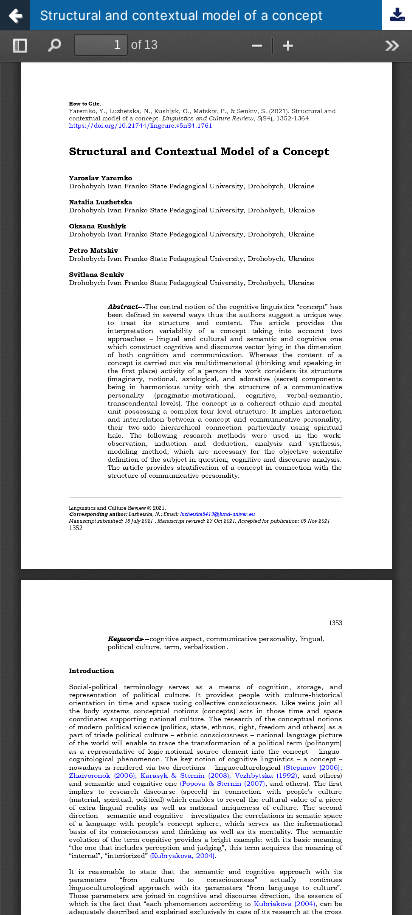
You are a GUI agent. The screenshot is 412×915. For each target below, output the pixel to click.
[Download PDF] (397, 15)
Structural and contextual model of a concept (181, 15)
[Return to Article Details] (15, 15)
